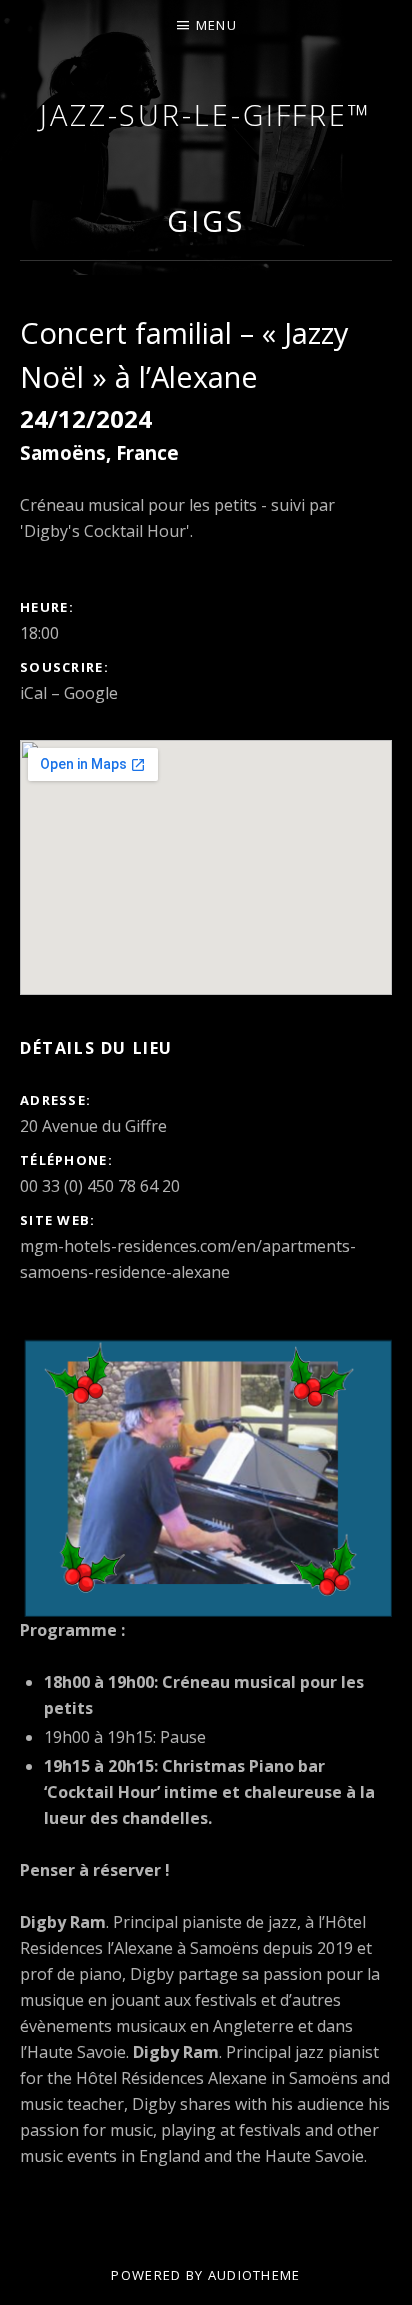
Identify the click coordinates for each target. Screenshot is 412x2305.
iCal (33, 693)
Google (91, 693)
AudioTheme (254, 2275)
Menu (216, 25)
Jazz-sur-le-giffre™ (206, 114)
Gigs (206, 220)
